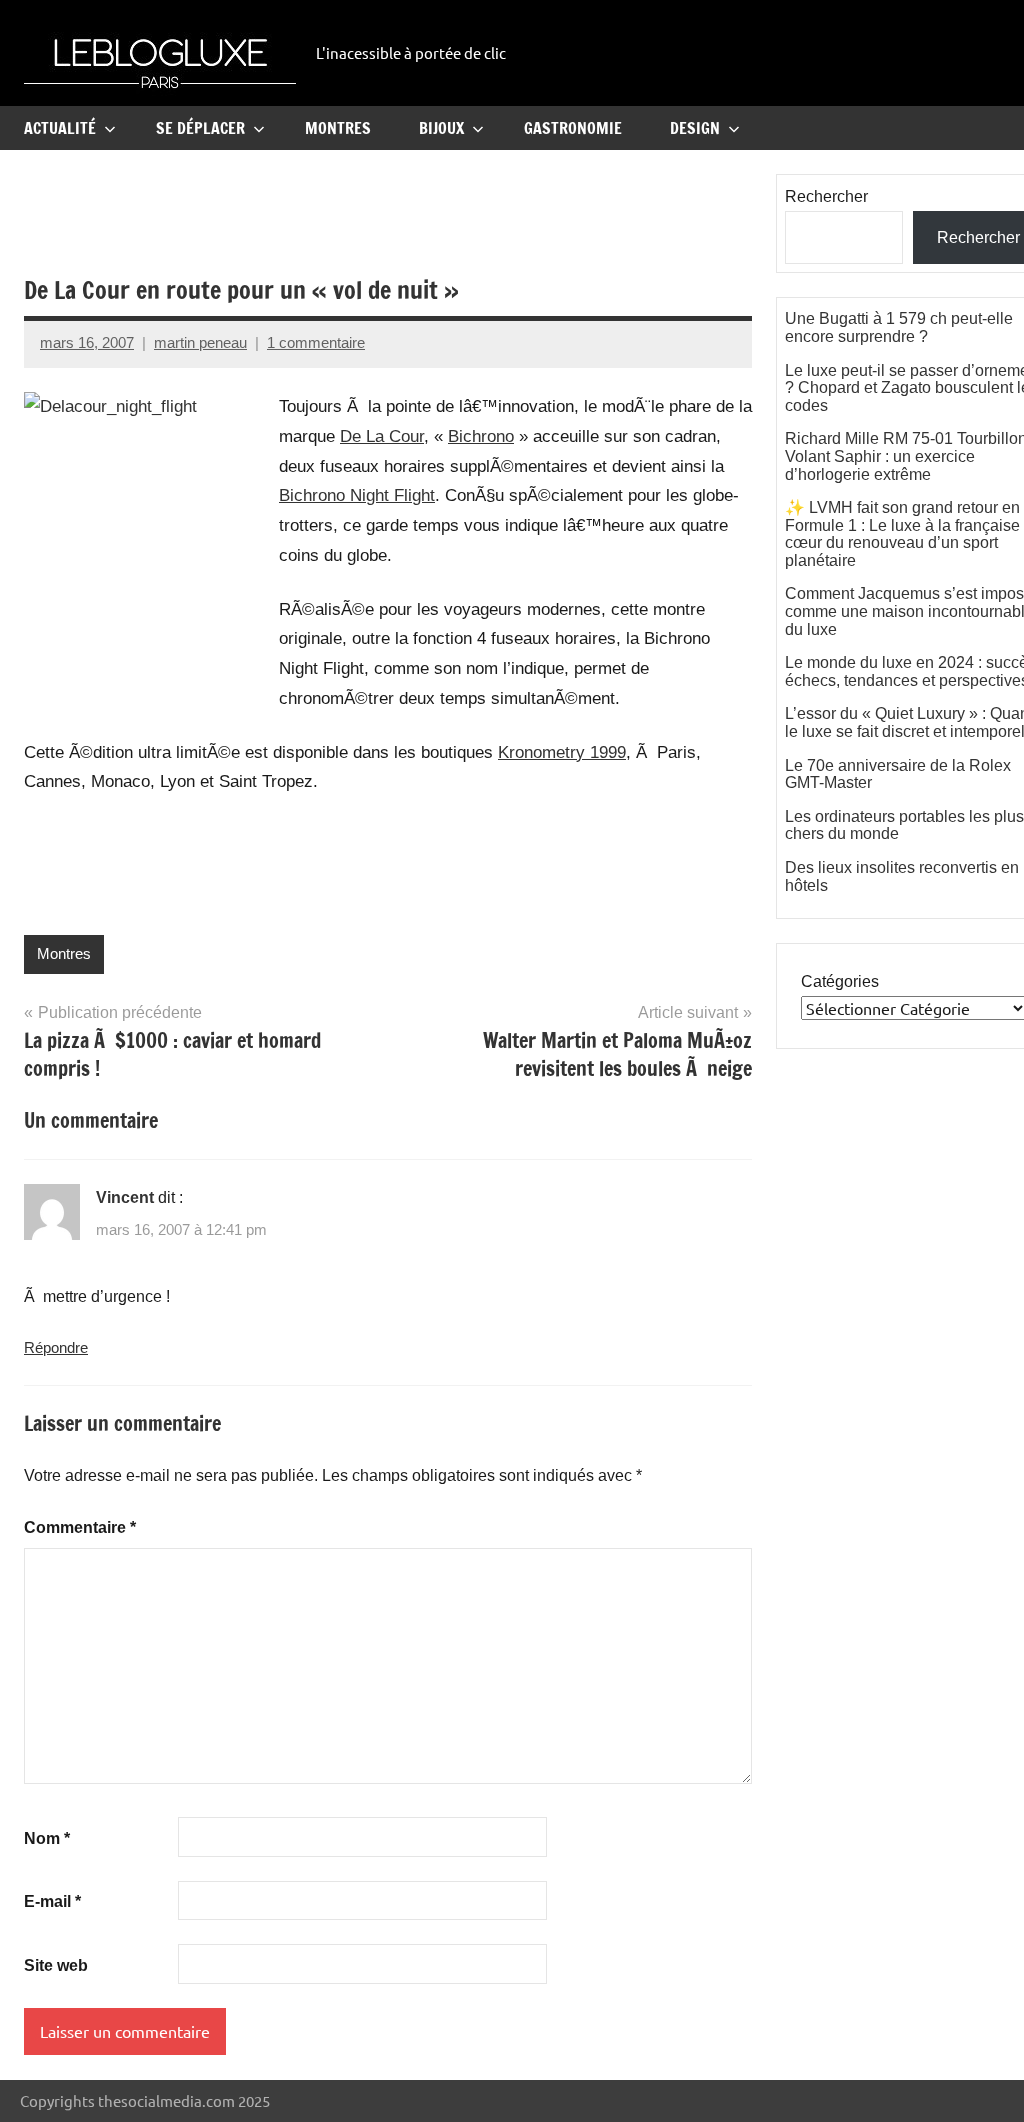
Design (695, 128)
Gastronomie (573, 128)
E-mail (52, 1901)
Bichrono (481, 436)
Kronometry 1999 (562, 752)
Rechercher (826, 196)
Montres (338, 128)
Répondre (56, 1347)
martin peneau (200, 342)
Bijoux (441, 128)
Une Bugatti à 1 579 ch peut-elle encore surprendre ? (899, 327)
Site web (56, 1965)
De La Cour (382, 436)
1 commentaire (316, 342)
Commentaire (80, 1527)
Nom (47, 1838)
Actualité (60, 128)
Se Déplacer (200, 128)
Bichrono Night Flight (357, 495)
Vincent (125, 1197)
